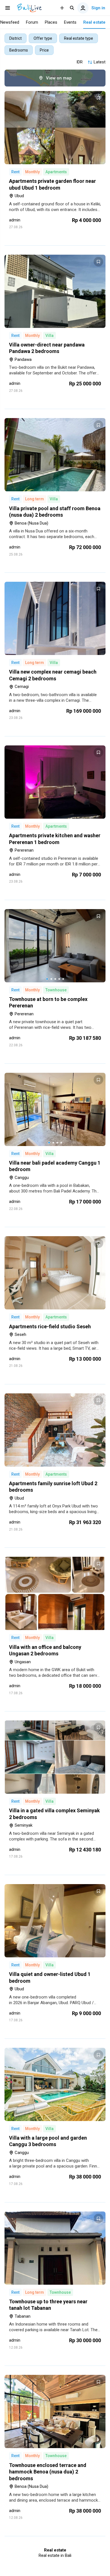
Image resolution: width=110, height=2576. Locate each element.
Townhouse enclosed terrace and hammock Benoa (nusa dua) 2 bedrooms (48, 2472)
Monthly (32, 172)
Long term (35, 499)
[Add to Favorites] (98, 98)
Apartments (56, 172)
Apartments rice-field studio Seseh (50, 1326)
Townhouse (56, 990)
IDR (80, 62)
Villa (49, 336)
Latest (100, 62)
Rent (15, 172)
